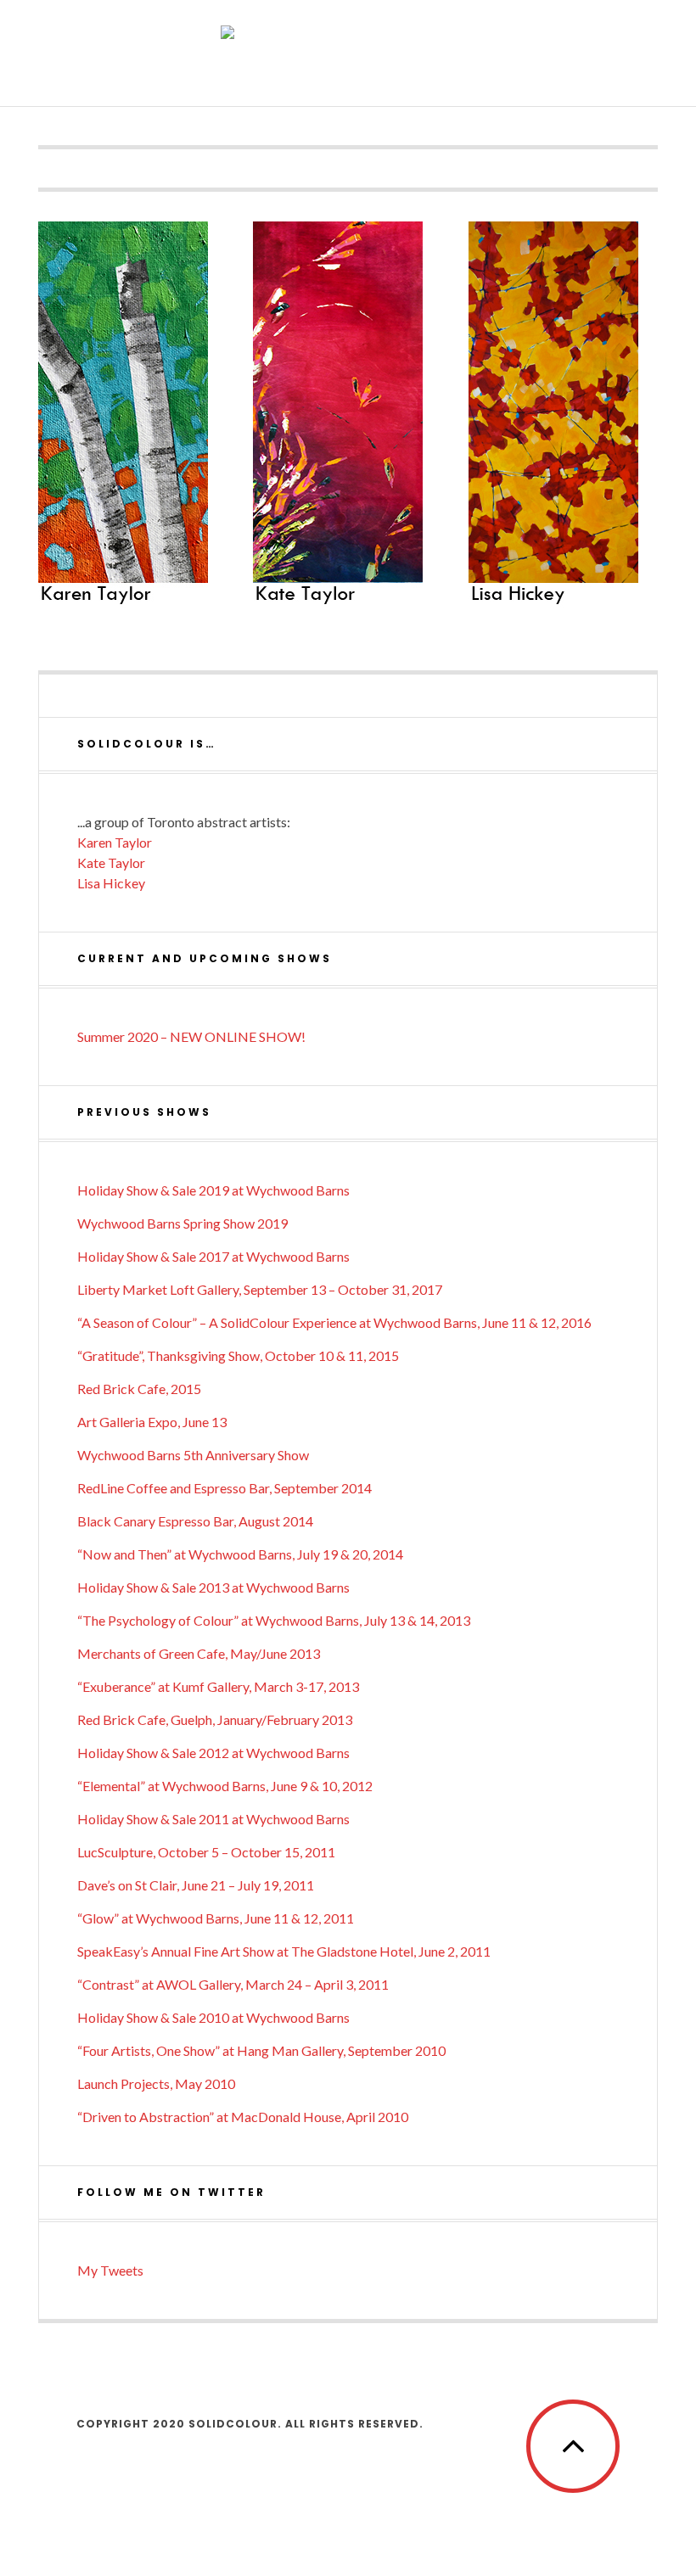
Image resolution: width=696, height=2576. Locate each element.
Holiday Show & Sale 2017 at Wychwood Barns (213, 1256)
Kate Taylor (111, 862)
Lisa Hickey (111, 883)
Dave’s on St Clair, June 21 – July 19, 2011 (196, 1885)
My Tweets (110, 2270)
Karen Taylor (115, 842)
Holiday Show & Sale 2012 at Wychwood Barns (213, 1753)
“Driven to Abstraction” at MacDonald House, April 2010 (243, 2117)
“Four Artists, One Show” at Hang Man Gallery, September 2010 (261, 2050)
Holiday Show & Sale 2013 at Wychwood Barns (213, 1587)
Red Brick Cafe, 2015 (139, 1389)
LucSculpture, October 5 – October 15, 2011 (206, 1852)
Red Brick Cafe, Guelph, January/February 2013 (215, 1719)
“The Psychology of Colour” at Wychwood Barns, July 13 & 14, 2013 (274, 1620)
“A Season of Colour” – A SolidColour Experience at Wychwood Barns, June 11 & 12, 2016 (334, 1322)
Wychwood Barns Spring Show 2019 (182, 1223)
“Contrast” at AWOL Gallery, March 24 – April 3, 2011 (233, 1984)
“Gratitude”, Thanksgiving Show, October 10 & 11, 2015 (238, 1355)
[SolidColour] (348, 52)
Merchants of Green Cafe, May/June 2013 (199, 1653)
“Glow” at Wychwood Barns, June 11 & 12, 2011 (216, 1918)
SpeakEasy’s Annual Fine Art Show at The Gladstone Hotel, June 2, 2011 (284, 1951)
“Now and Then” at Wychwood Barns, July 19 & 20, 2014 (240, 1554)
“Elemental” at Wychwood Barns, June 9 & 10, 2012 (225, 1786)
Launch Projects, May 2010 (156, 2083)
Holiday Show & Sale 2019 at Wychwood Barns (213, 1190)
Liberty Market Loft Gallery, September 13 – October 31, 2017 (260, 1289)
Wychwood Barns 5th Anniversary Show (193, 1455)
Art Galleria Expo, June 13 (152, 1422)
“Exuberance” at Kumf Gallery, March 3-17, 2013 (218, 1686)
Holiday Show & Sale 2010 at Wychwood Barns (213, 2017)
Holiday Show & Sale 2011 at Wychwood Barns (213, 1819)
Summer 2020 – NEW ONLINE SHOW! (191, 1036)
